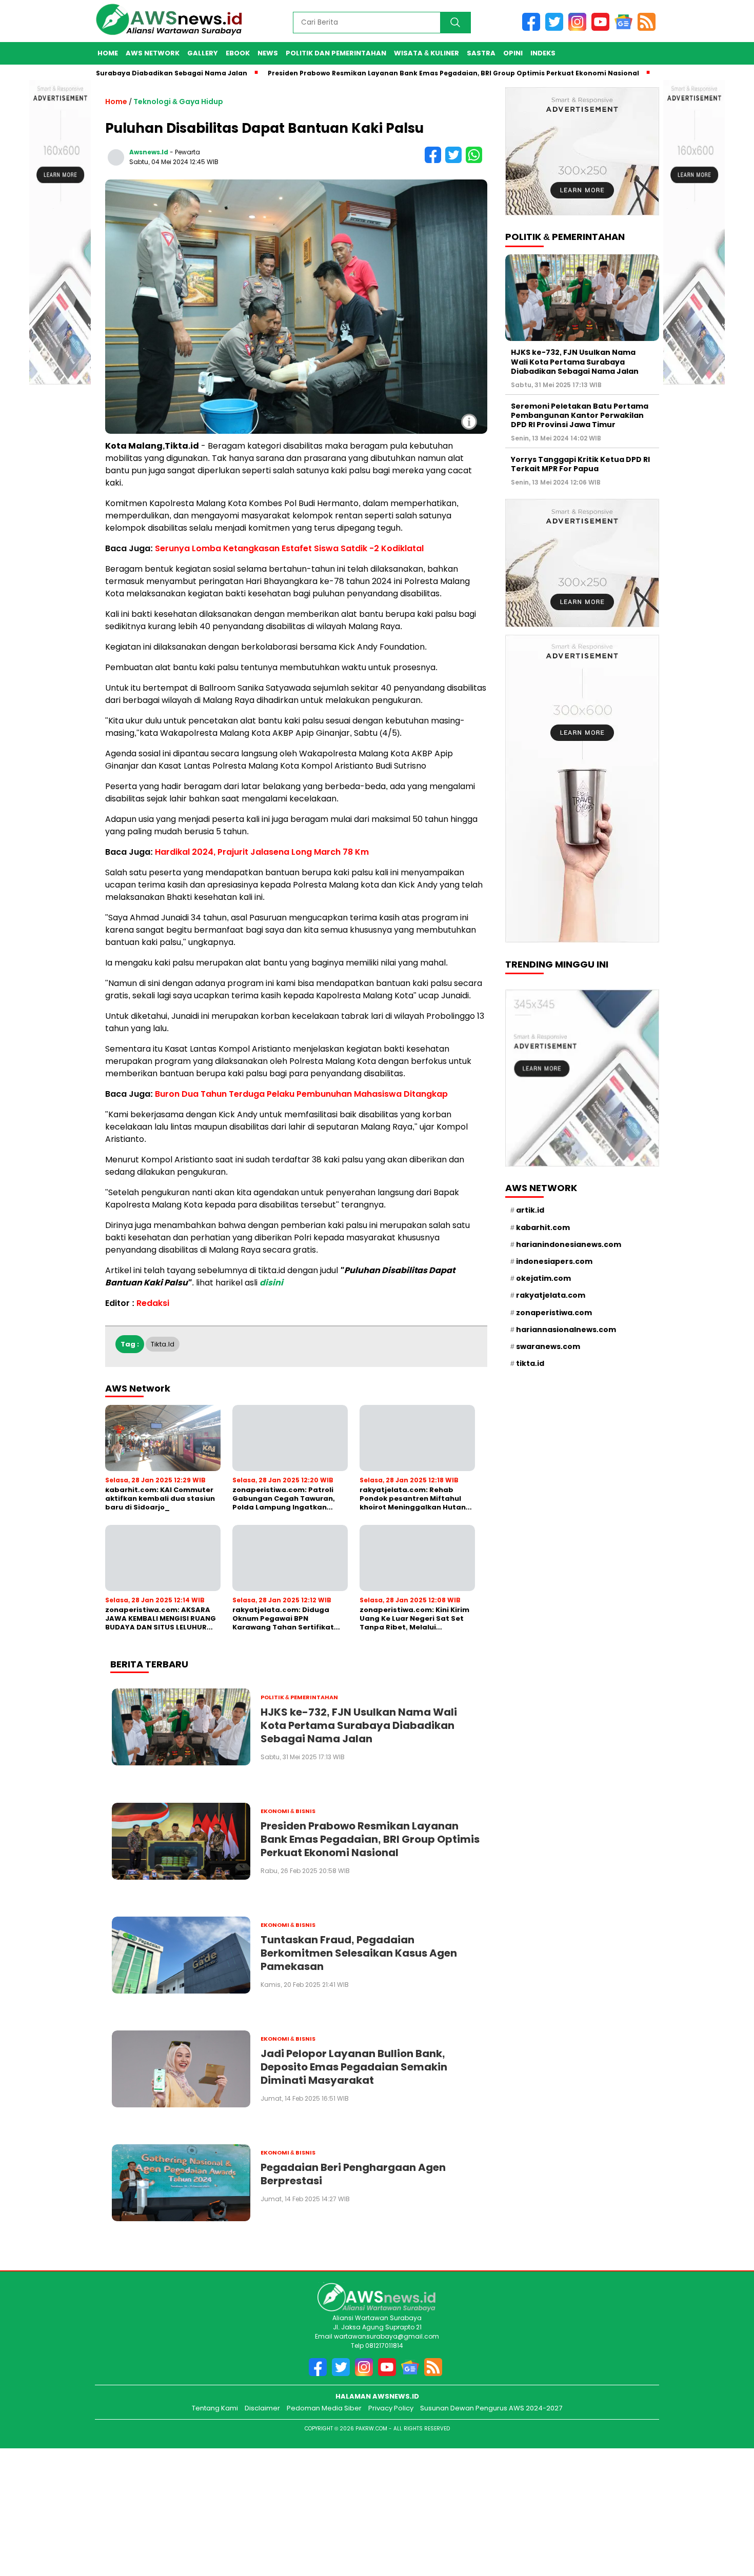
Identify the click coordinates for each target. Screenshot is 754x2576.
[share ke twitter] (455, 161)
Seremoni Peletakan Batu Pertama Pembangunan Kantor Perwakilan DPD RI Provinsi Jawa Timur (580, 415)
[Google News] (626, 28)
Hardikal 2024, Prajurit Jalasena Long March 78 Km (262, 852)
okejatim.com (543, 1278)
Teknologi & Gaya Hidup (178, 102)
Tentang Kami (215, 2408)
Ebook (238, 53)
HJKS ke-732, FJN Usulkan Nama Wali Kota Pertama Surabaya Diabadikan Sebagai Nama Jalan (575, 361)
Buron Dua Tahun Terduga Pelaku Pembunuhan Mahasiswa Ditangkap (301, 1094)
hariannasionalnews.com (566, 1330)
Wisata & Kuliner (426, 53)
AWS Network (153, 53)
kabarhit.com (543, 1227)
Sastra (481, 53)
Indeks (543, 53)
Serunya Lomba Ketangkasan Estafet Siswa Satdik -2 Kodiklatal (289, 548)
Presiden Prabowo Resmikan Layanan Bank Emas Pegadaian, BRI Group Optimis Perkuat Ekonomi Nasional (397, 73)
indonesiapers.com (554, 1261)
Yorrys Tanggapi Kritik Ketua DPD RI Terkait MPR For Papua (580, 464)
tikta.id (163, 1344)
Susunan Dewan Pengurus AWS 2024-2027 (491, 2408)
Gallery (203, 53)
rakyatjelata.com (551, 1295)
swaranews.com (548, 1346)
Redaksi (153, 1303)
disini (271, 1283)
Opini (513, 53)
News (268, 53)
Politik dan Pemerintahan (336, 53)
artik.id (530, 1210)
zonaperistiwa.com (554, 1312)
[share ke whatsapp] (475, 161)
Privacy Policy (391, 2408)
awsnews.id (149, 152)
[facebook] (534, 28)
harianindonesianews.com (569, 1244)
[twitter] (557, 28)
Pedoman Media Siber (324, 2408)
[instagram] (580, 28)
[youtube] (603, 28)
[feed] (648, 28)
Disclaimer (262, 2408)
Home (108, 53)
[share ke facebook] (435, 161)
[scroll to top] (731, 2516)
